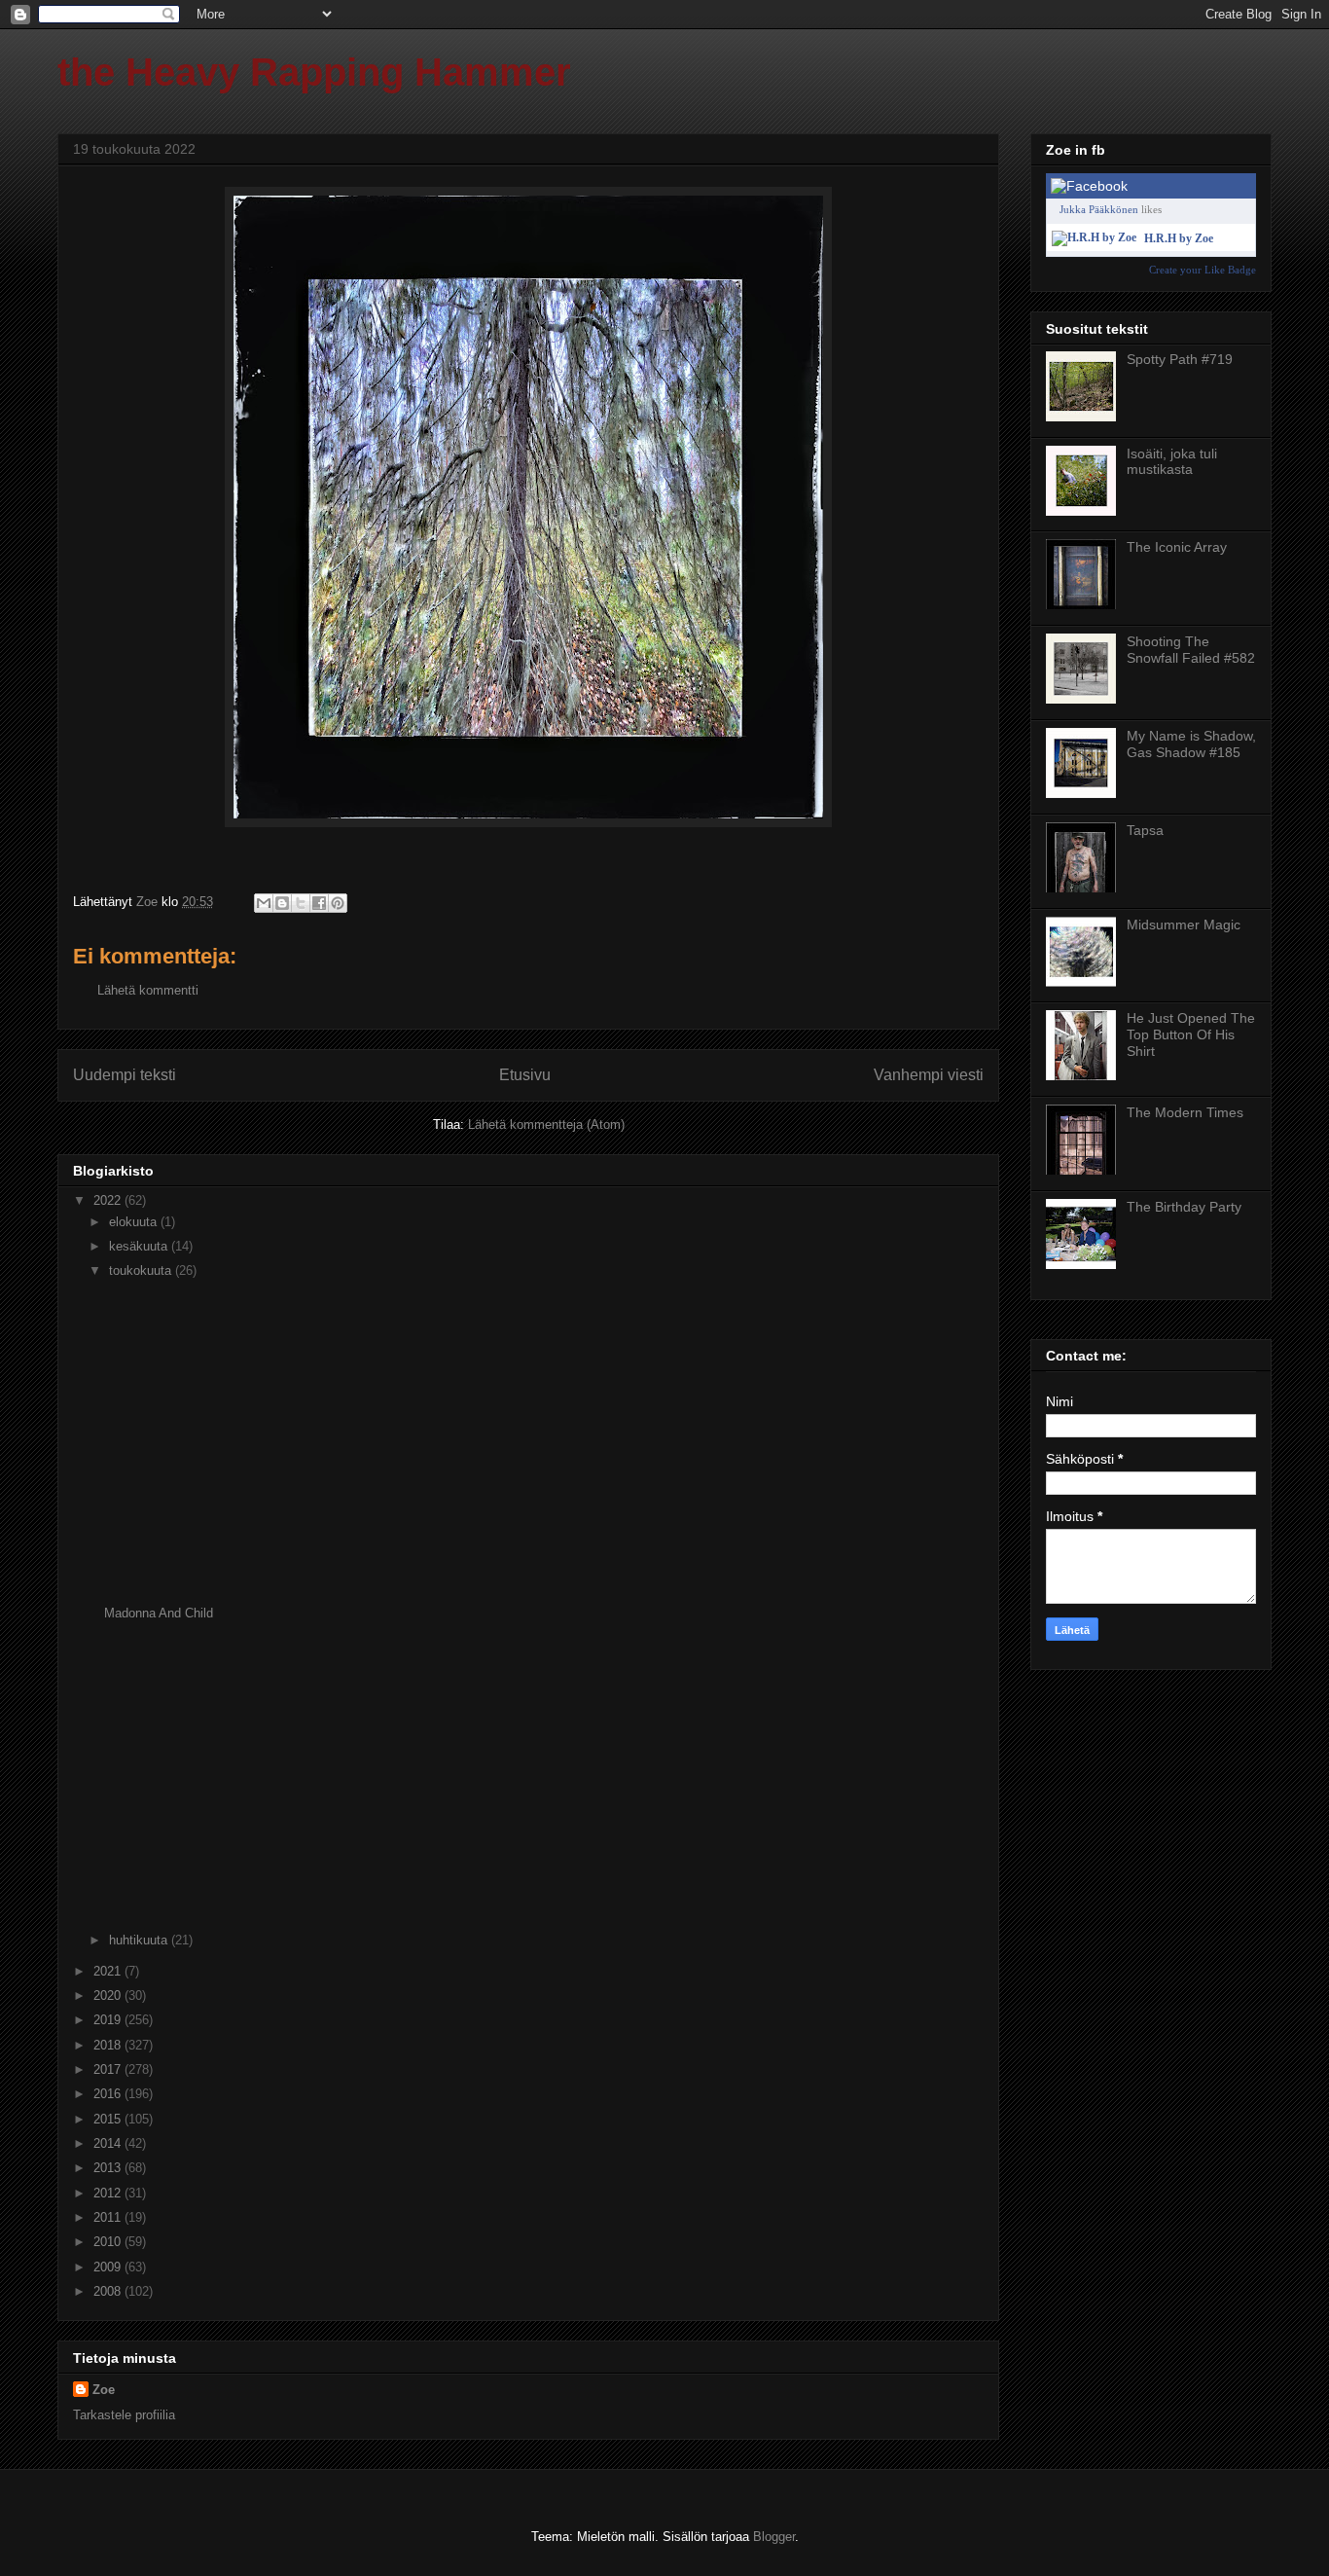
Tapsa (1145, 830)
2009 (109, 2267)
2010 (109, 2242)
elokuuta (135, 1222)
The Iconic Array (1177, 547)
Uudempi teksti (125, 1075)
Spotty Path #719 (1180, 359)
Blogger (774, 2537)
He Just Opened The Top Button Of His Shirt (1191, 1034)
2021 (109, 1971)
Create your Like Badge (1203, 270)
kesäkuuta (140, 1246)
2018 (109, 2045)
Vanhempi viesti (929, 1075)
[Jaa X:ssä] (301, 903)
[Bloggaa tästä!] (282, 903)
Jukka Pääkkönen (1099, 209)
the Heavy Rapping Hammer (314, 72)
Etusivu (525, 1075)
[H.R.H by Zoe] (1094, 237)
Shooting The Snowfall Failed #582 (1191, 650)
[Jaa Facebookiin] (319, 903)
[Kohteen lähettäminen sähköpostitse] (264, 903)
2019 (109, 2020)
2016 (109, 2094)
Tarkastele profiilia (124, 2415)
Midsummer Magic (1184, 925)
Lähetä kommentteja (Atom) (546, 1125)
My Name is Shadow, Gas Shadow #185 (1191, 744)
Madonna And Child (159, 1613)
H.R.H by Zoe (1179, 238)
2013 (109, 2168)
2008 (109, 2291)
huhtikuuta (140, 1940)
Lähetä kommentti (148, 990)
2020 (109, 1995)
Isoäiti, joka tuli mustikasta (1172, 462)
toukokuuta (142, 1270)
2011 (109, 2217)
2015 (109, 2119)
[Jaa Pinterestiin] (338, 903)
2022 (109, 1200)
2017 (109, 2069)
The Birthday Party (1184, 1207)
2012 (109, 2193)
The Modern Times (1185, 1112)
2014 (109, 2143)
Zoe (104, 2390)
